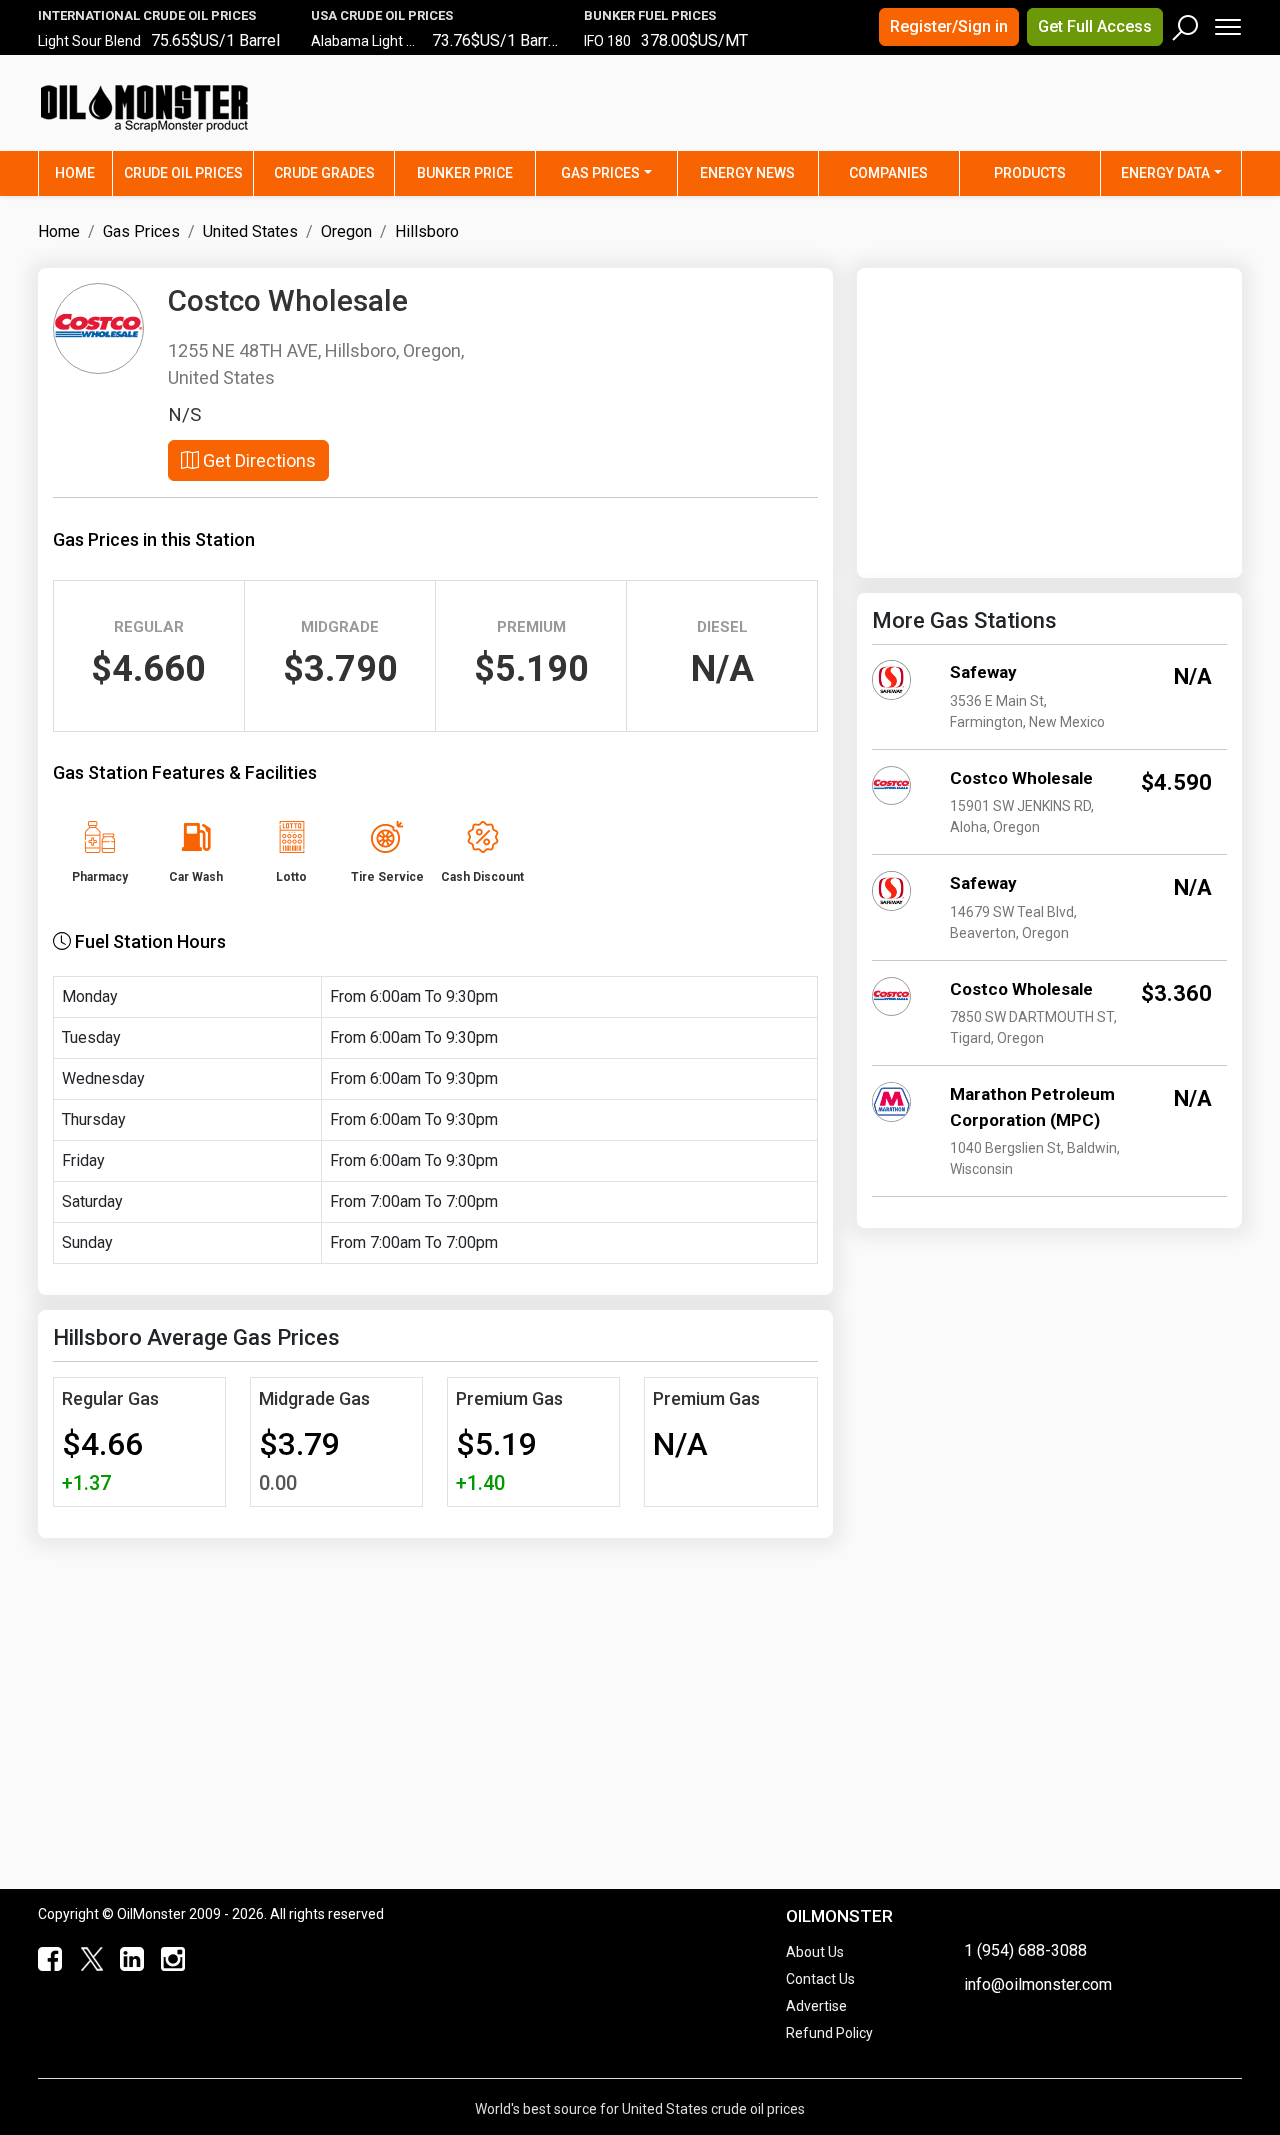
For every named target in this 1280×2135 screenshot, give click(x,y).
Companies (888, 173)
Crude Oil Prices (183, 173)
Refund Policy (829, 2033)
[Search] (1186, 23)
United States (250, 231)
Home (84, 172)
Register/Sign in (949, 26)
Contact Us (820, 1979)
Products (1030, 173)
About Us (815, 1952)
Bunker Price (465, 173)
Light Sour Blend (89, 41)
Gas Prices (600, 173)
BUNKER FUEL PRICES (650, 15)
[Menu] (1226, 22)
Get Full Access (1095, 26)
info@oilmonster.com (1038, 1984)
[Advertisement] (993, 115)
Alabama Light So (367, 41)
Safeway (983, 672)
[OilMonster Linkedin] (127, 1960)
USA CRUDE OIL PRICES (382, 15)
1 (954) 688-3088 (1025, 1950)
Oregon (346, 231)
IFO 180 (607, 41)
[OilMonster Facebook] (46, 1960)
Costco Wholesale (1021, 778)
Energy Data (1165, 173)
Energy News (747, 173)
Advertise (816, 2006)
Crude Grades (324, 173)
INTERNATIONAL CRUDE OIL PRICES (147, 15)
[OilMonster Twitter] (86, 1960)
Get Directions (257, 460)
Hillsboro (427, 231)
